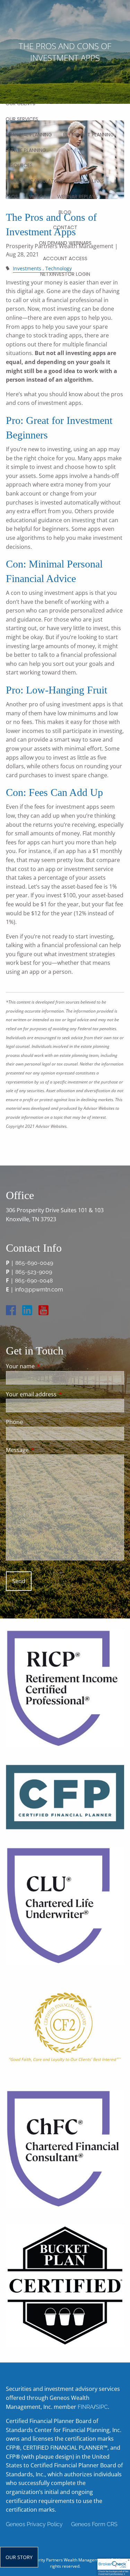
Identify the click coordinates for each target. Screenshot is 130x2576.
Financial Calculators (35, 181)
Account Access (65, 258)
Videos (38, 197)
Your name (48, 1366)
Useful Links (89, 181)
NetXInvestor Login (65, 274)
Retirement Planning (89, 135)
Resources (19, 165)
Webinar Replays (77, 197)
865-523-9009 (34, 1272)
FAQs (12, 197)
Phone (14, 1422)
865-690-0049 (34, 1263)
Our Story (19, 2557)
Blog (65, 212)
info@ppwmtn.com (39, 1290)
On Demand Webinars (65, 243)
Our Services (22, 119)
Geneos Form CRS (94, 2524)
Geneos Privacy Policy (34, 2524)
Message (45, 1450)
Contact (65, 227)
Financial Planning (29, 135)
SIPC (102, 2407)
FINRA (86, 2407)
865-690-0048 (34, 1281)
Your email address (59, 1394)
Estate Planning (26, 150)
